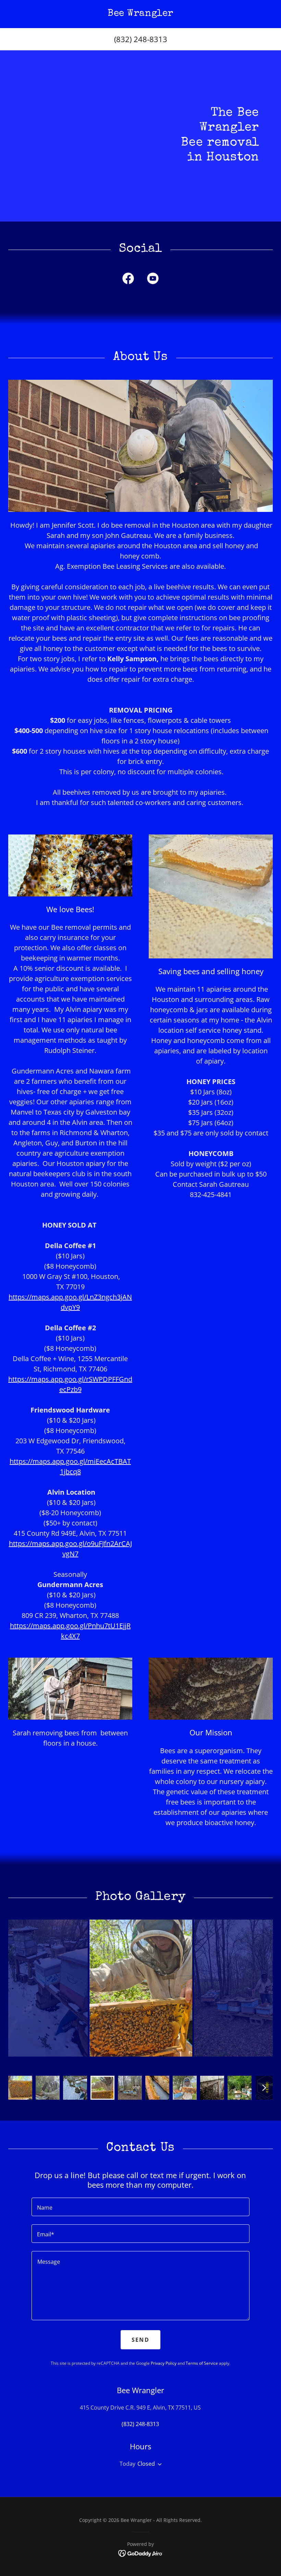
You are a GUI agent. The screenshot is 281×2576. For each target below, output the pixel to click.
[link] (140, 14)
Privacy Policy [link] (164, 2363)
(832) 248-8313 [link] (141, 39)
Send (140, 2340)
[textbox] (140, 2207)
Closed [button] (146, 2464)
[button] (158, 2464)
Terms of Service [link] (202, 2363)
